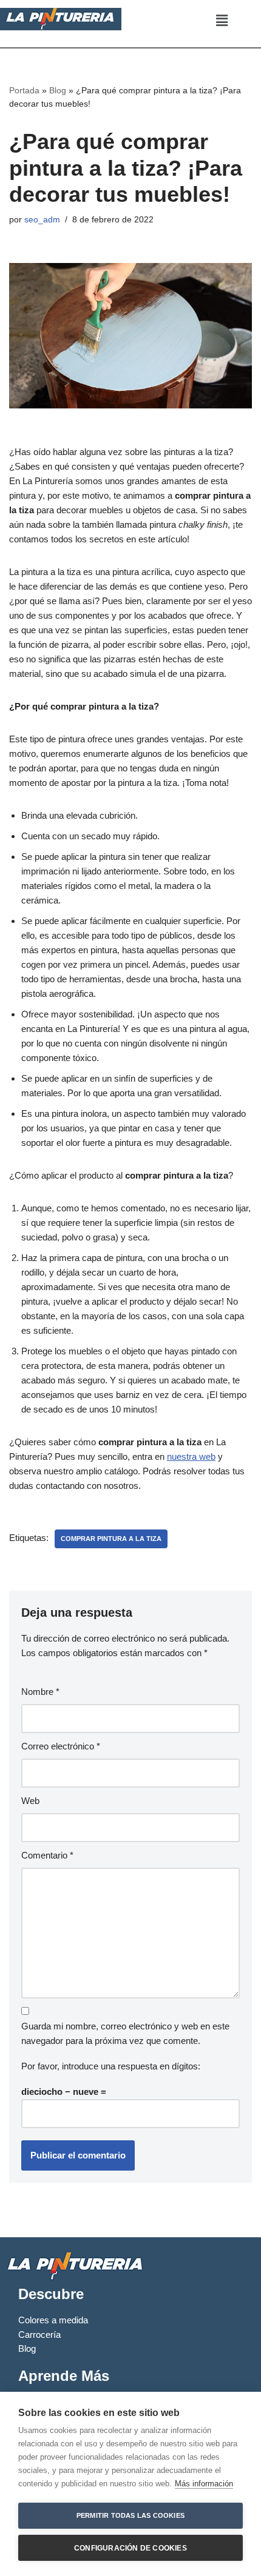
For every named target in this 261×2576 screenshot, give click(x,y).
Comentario (47, 1855)
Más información (204, 2484)
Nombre (40, 1692)
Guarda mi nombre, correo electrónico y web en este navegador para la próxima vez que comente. (125, 2033)
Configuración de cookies (130, 2548)
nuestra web (191, 1456)
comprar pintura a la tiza (111, 1539)
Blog (58, 90)
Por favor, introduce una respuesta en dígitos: (111, 2066)
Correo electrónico (61, 1746)
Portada (24, 90)
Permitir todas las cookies (130, 2515)
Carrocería (39, 2335)
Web (30, 1801)
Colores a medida (53, 2320)
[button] (222, 21)
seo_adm (42, 220)
